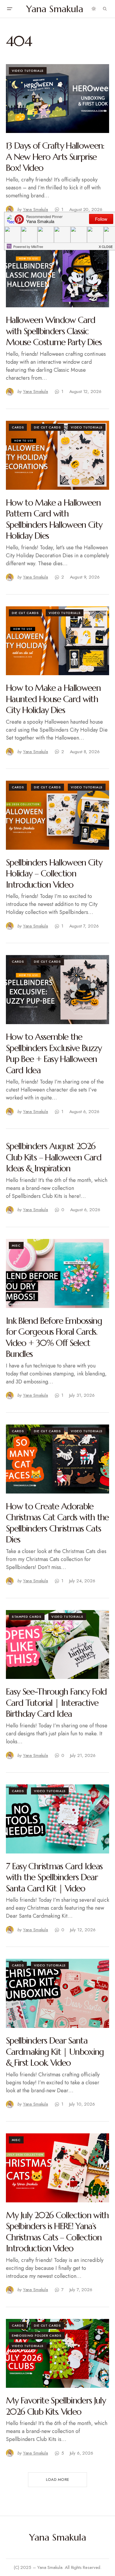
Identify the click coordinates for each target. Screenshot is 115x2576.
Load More (57, 2480)
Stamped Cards (27, 1617)
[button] (9, 9)
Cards (18, 427)
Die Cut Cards (47, 427)
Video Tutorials (28, 71)
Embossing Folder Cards (37, 2335)
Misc (16, 1245)
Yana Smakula (55, 9)
